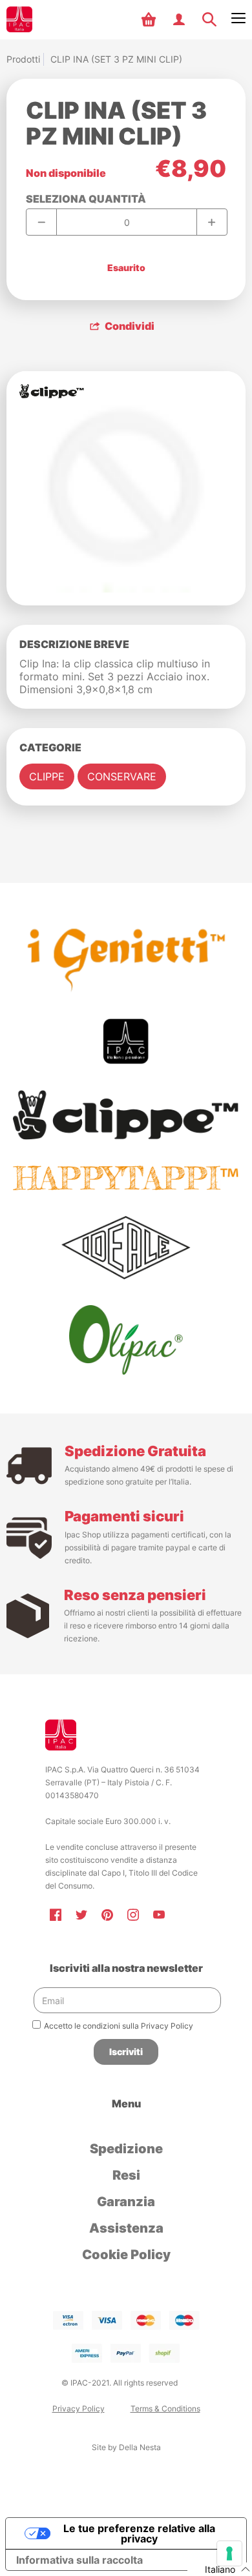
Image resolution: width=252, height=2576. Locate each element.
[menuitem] (150, 19)
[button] (150, 19)
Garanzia (126, 2202)
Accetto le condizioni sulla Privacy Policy (119, 2026)
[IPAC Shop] (19, 19)
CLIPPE (47, 776)
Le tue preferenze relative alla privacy (139, 2533)
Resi (126, 2175)
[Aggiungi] (212, 222)
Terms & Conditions (165, 2409)
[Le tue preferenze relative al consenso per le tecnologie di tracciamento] (229, 2553)
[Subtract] (42, 222)
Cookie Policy (126, 2255)
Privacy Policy (79, 2409)
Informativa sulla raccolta (79, 2560)
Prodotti (23, 59)
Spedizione (126, 2149)
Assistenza (126, 2228)
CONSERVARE (122, 776)
